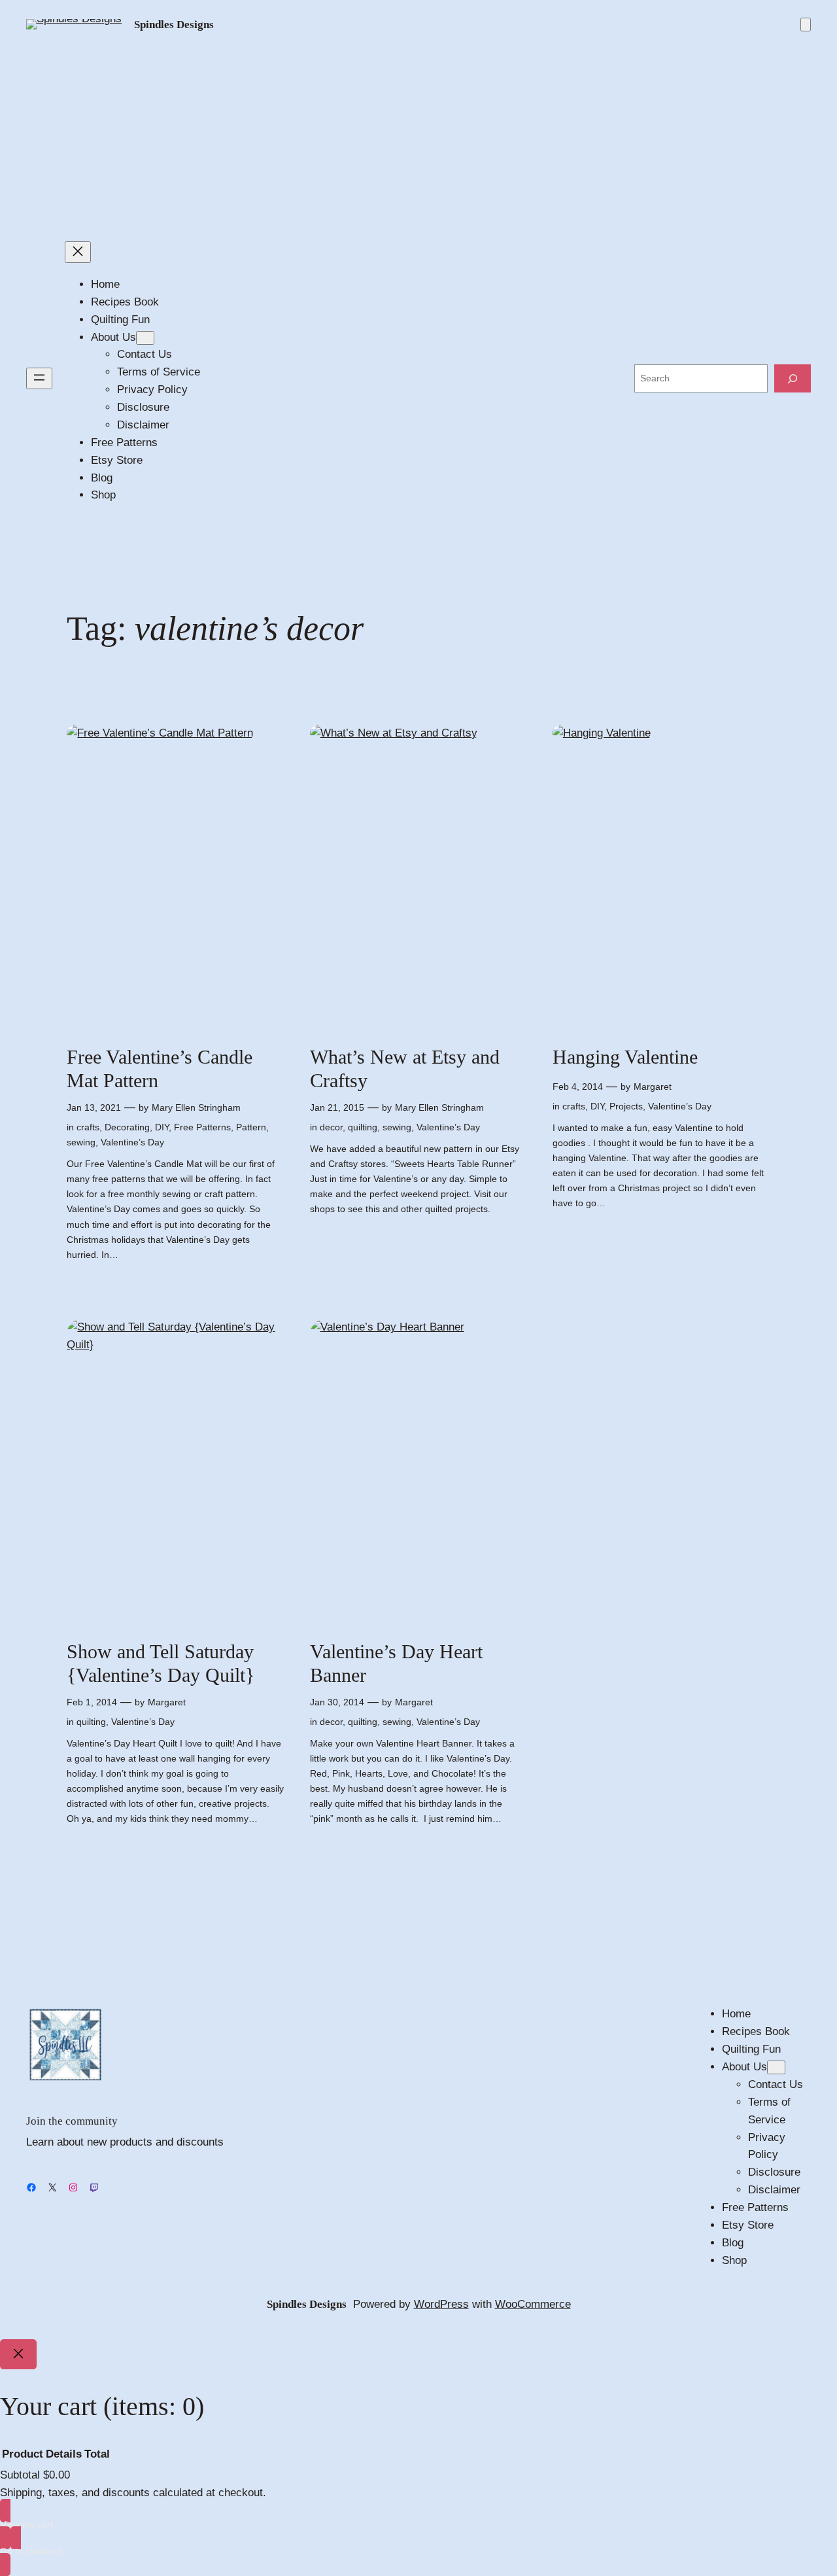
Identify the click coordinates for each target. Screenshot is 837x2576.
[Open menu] (39, 378)
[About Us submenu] (145, 338)
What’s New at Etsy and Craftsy (405, 1069)
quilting (363, 1127)
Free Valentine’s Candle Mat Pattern (160, 1069)
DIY (162, 1127)
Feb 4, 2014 (578, 1087)
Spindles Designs (174, 25)
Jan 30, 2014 (337, 1702)
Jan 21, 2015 (337, 1107)
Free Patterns (202, 1127)
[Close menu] (78, 252)
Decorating (127, 1127)
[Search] (793, 378)
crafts (88, 1127)
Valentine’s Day (132, 1142)
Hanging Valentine (625, 1057)
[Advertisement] (418, 137)
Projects (626, 1106)
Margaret (653, 1087)
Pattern (251, 1127)
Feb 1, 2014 (92, 1702)
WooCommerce (533, 2304)
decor (331, 1127)
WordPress (441, 2304)
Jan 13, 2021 (94, 1107)
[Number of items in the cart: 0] (806, 25)
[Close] (18, 2354)
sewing (81, 1142)
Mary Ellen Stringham (196, 1107)
